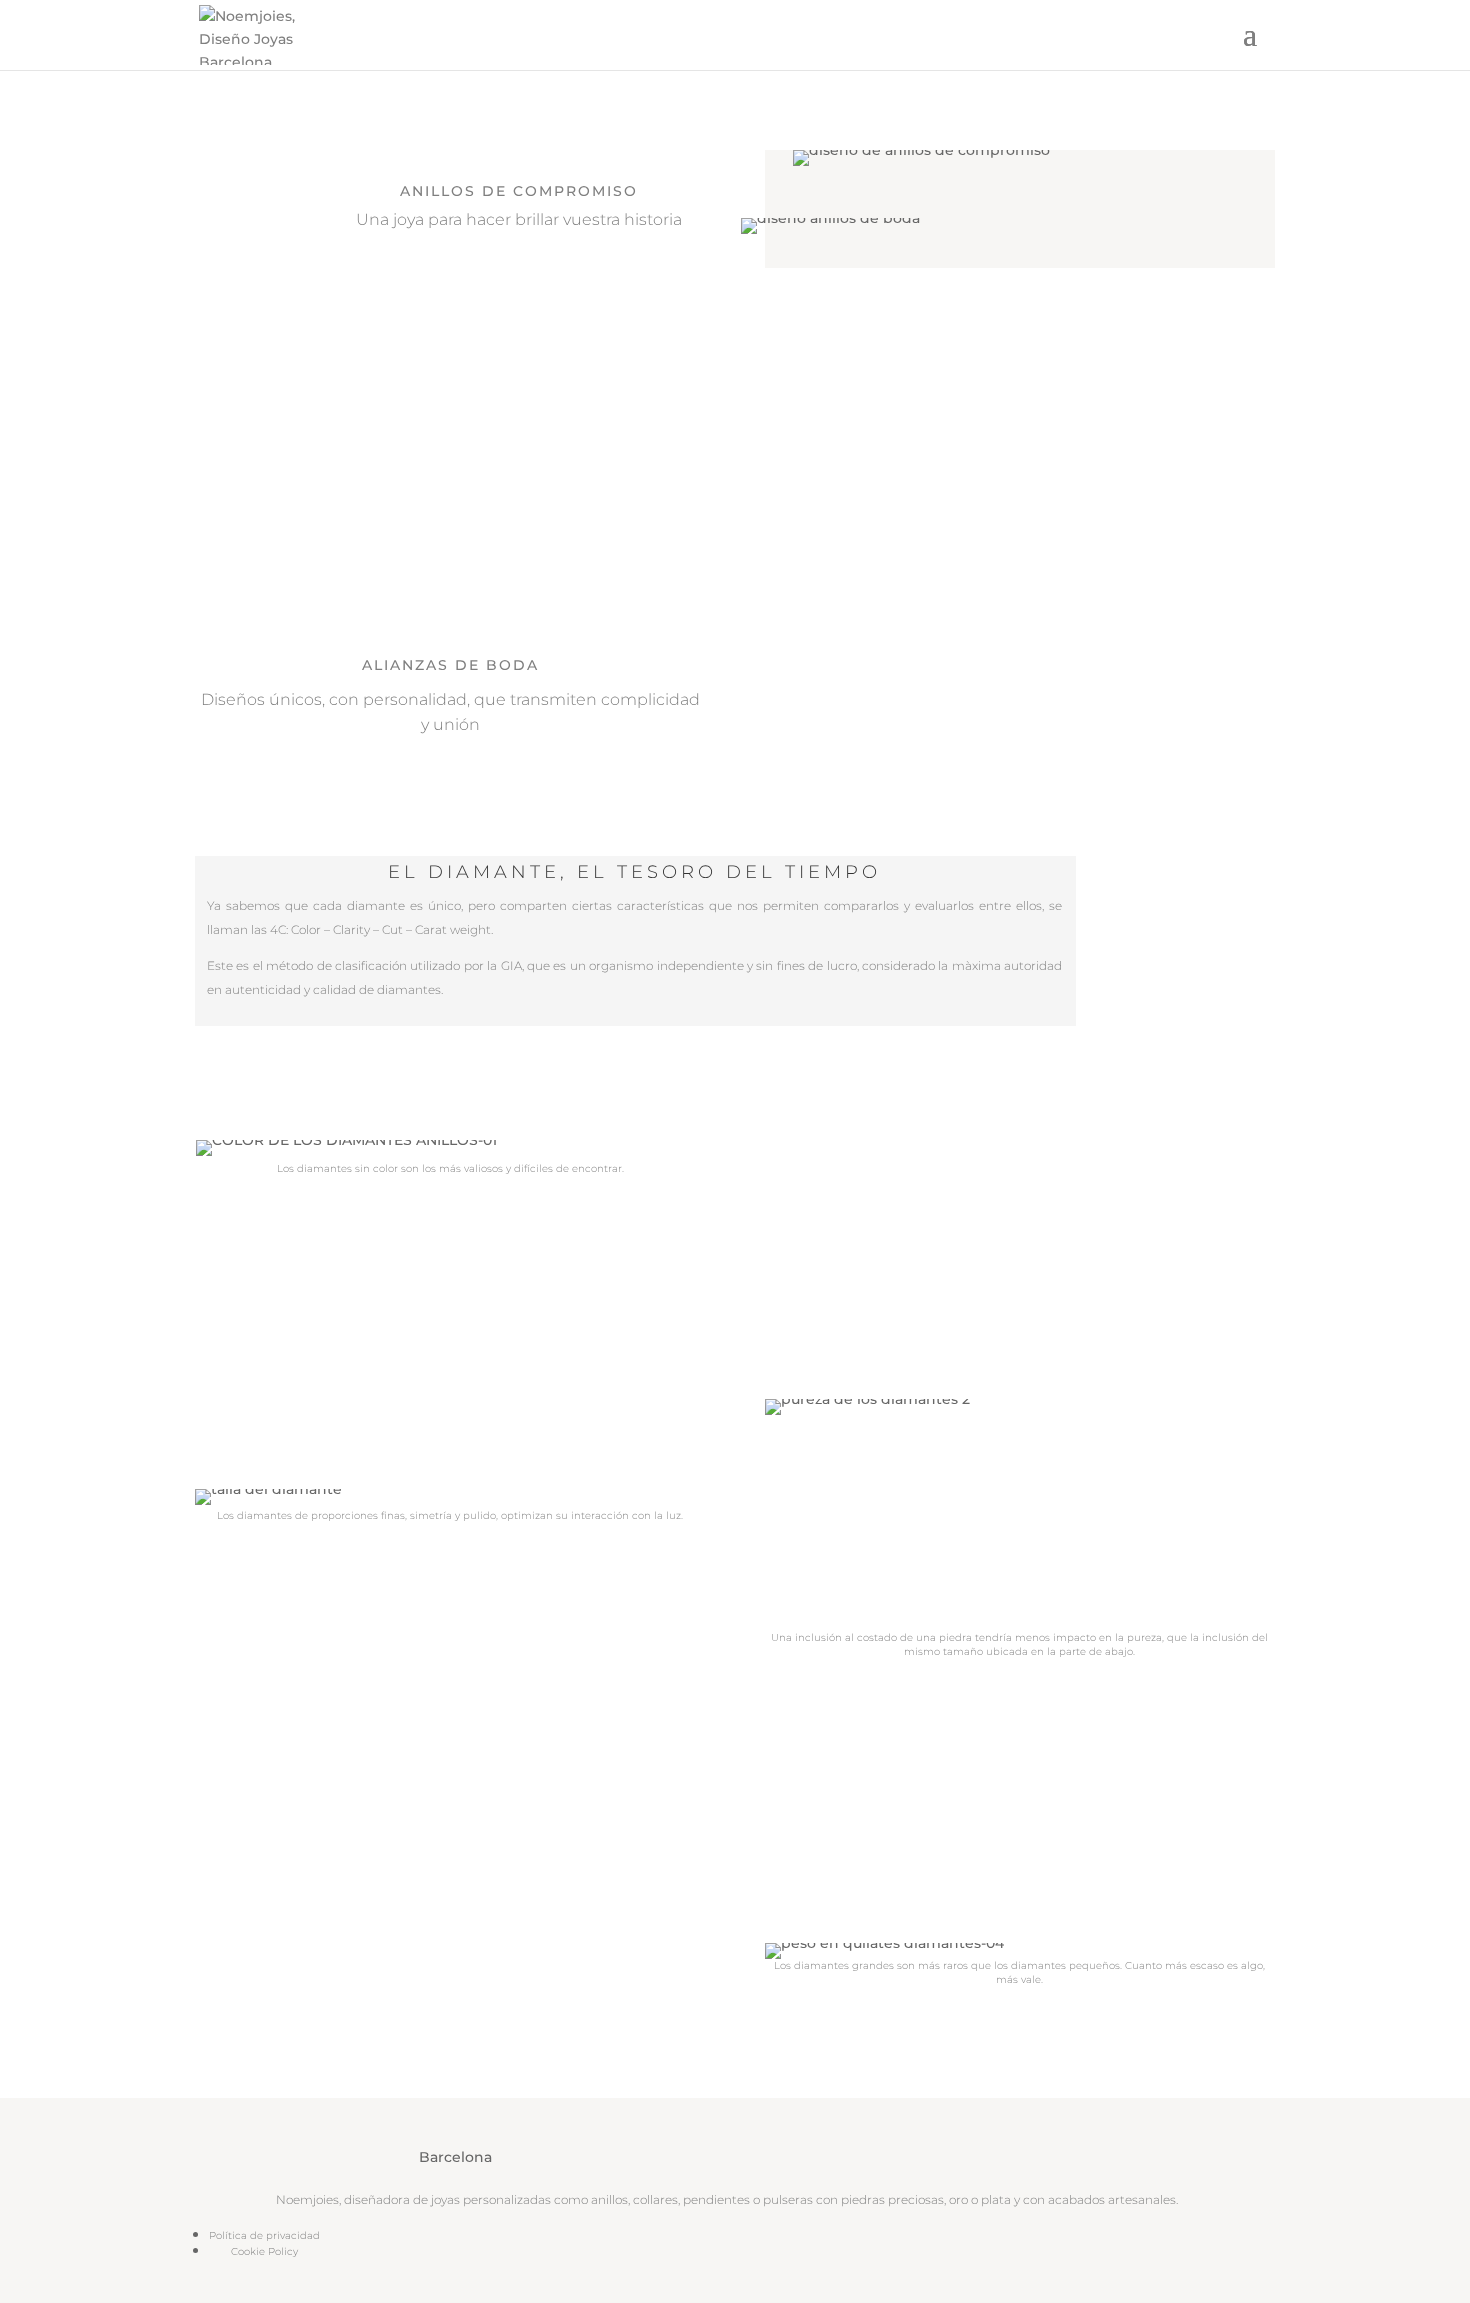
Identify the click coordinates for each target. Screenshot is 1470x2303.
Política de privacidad (264, 2235)
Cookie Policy (264, 2251)
